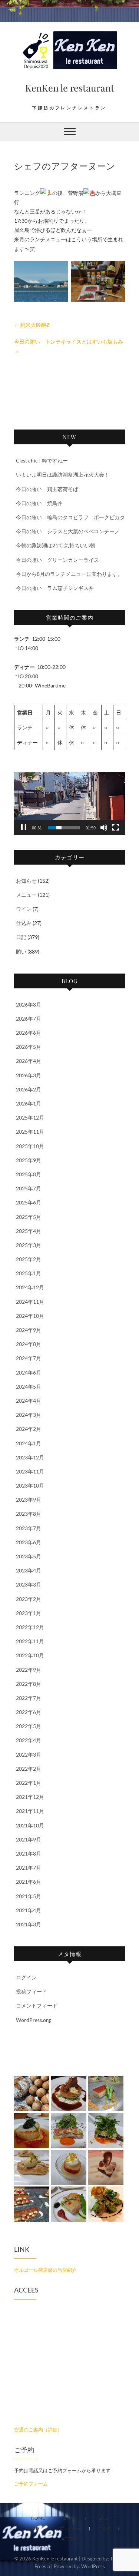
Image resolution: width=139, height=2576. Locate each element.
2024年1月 (29, 1443)
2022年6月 (29, 1712)
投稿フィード (32, 1991)
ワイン (24, 909)
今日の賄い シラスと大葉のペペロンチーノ (68, 531)
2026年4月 (29, 1061)
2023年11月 (30, 1471)
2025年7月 (29, 1188)
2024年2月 (29, 1429)
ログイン (26, 1977)
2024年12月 (30, 1287)
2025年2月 (29, 1259)
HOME (38, 2518)
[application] (70, 804)
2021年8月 (29, 1854)
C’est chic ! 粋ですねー (42, 460)
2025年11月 (30, 1132)
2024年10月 (30, 1316)
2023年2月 (29, 1599)
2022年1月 (29, 1783)
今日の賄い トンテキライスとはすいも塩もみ (69, 346)
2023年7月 (29, 1528)
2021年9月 (29, 1839)
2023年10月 (30, 1486)
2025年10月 (30, 1146)
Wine (34, 2528)
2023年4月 (29, 1570)
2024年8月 (29, 1344)
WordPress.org (33, 2020)
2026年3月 (29, 1075)
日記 (21, 937)
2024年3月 (29, 1415)
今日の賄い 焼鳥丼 (39, 503)
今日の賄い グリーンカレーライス (57, 560)
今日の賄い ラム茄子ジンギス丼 (55, 588)
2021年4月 (29, 1910)
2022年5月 (29, 1726)
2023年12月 (30, 1457)
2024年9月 (29, 1330)
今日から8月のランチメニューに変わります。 (69, 574)
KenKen (70, 2518)
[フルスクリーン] (116, 828)
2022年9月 (29, 1670)
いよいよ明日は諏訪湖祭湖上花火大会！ (63, 475)
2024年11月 (30, 1302)
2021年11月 (30, 1811)
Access (69, 2539)
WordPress (93, 2566)
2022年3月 (29, 1755)
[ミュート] (104, 828)
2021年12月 (30, 1797)
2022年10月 (30, 1655)
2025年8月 (29, 1174)
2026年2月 (29, 1089)
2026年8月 (29, 1004)
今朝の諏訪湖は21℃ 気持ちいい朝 (56, 545)
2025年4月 (29, 1231)
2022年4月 (29, 1740)
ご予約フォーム (31, 2484)
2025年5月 (29, 1217)
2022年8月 (29, 1684)
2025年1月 (29, 1273)
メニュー (26, 895)
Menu (101, 2518)
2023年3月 (29, 1584)
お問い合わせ (69, 2528)
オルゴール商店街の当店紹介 (45, 2270)
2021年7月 (29, 1868)
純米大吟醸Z (32, 325)
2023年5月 (29, 1556)
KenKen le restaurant (70, 88)
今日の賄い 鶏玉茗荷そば (47, 489)
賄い (21, 952)
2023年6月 (29, 1542)
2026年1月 (29, 1103)
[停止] (24, 828)
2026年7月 (29, 1019)
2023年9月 (29, 1500)
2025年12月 (30, 1118)
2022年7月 (29, 1698)
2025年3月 (29, 1245)
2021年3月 (29, 1924)
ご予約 (105, 2528)
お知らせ (26, 881)
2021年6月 (29, 1882)
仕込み (24, 923)
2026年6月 (29, 1033)
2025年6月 (29, 1202)
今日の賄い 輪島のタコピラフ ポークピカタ (70, 517)
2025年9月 (29, 1160)
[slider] (64, 828)
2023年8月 (29, 1514)
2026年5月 (29, 1047)
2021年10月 (30, 1825)
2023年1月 (29, 1613)
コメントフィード (37, 2005)
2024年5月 (29, 1387)
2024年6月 (29, 1372)
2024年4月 (29, 1401)
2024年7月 (29, 1358)
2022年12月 (30, 1627)
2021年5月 (29, 1896)
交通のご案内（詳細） (38, 2430)
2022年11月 (30, 1641)
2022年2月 (29, 1769)
